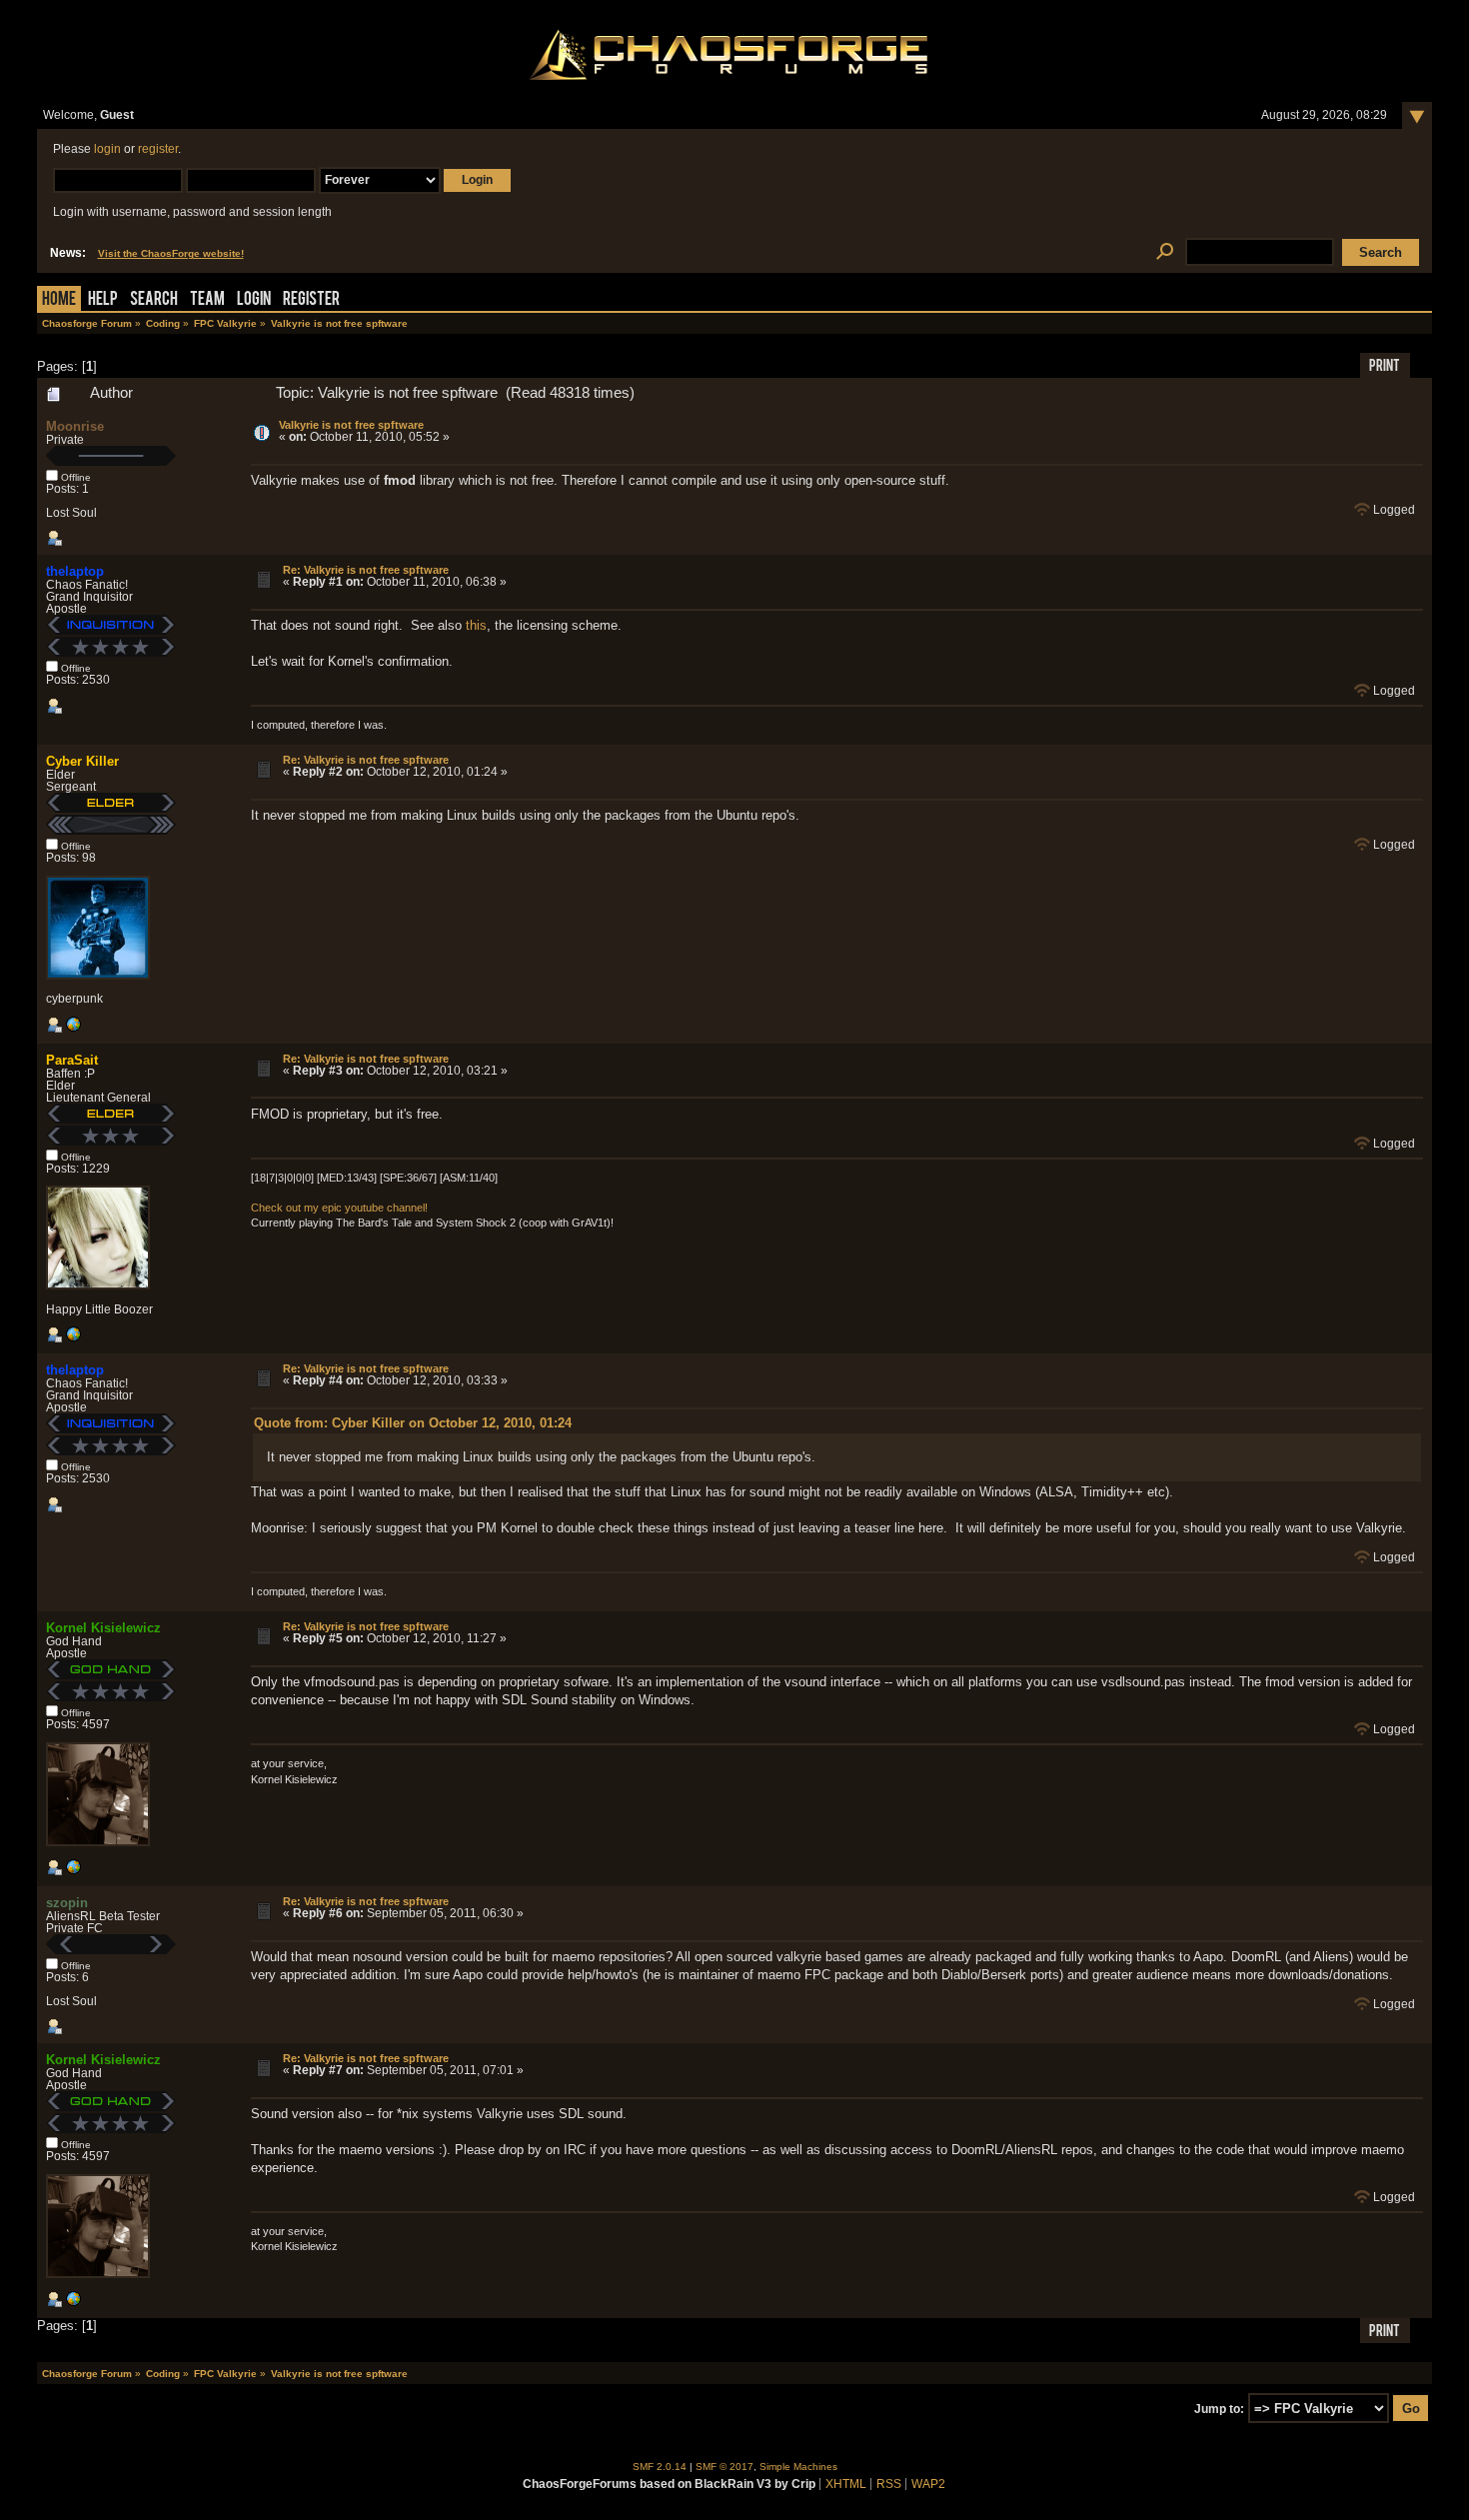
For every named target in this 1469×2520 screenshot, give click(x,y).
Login (254, 300)
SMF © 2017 (725, 2467)
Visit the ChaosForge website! (171, 253)
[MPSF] (73, 1338)
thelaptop (75, 571)
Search (154, 300)
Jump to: (1219, 2409)
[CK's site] (73, 1029)
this (476, 625)
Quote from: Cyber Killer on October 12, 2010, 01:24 (413, 1423)
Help (103, 300)
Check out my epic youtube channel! (339, 1208)
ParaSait (72, 1060)
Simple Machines (798, 2467)
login (107, 149)
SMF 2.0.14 (660, 2467)
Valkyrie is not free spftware (351, 425)
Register (311, 300)
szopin (67, 1903)
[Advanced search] (1166, 252)
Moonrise (75, 426)
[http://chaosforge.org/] (73, 1871)
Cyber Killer (82, 761)
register (158, 149)
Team (207, 300)
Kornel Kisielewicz (103, 1628)
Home (59, 300)
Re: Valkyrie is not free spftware (366, 570)
